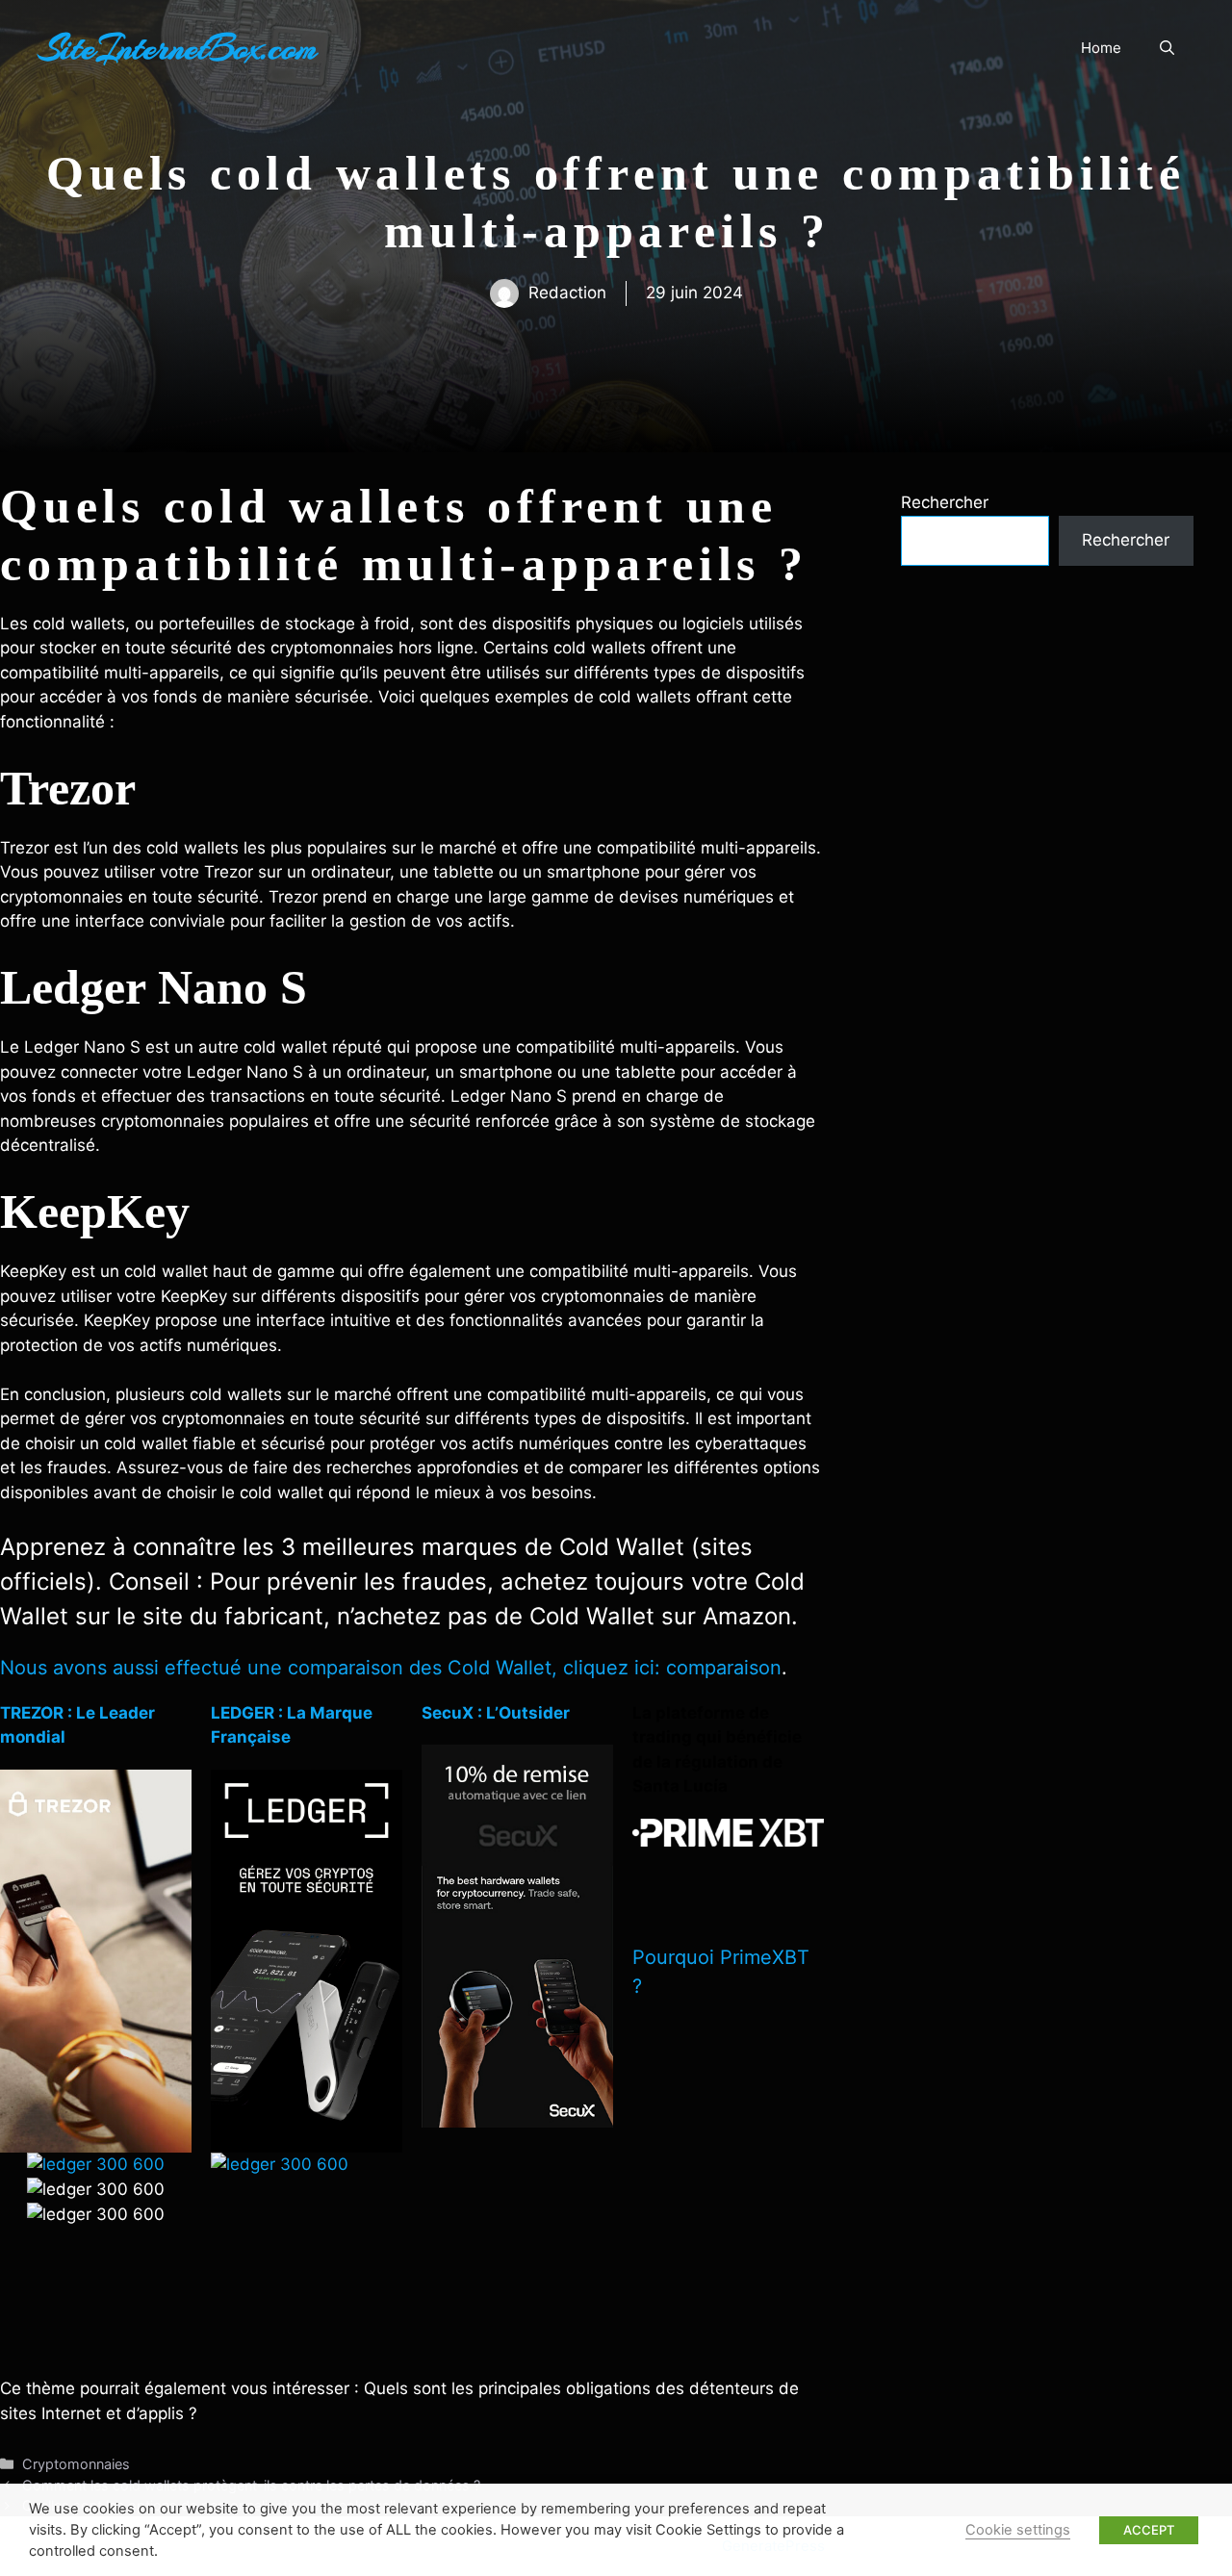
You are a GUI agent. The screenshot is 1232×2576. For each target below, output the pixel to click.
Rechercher (945, 502)
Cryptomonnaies (76, 2464)
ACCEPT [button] (1149, 2530)
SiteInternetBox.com (178, 48)
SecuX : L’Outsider (496, 1713)
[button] (1167, 48)
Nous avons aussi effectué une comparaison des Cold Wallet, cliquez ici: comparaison (391, 1668)
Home (1101, 48)
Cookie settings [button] (1018, 2530)
